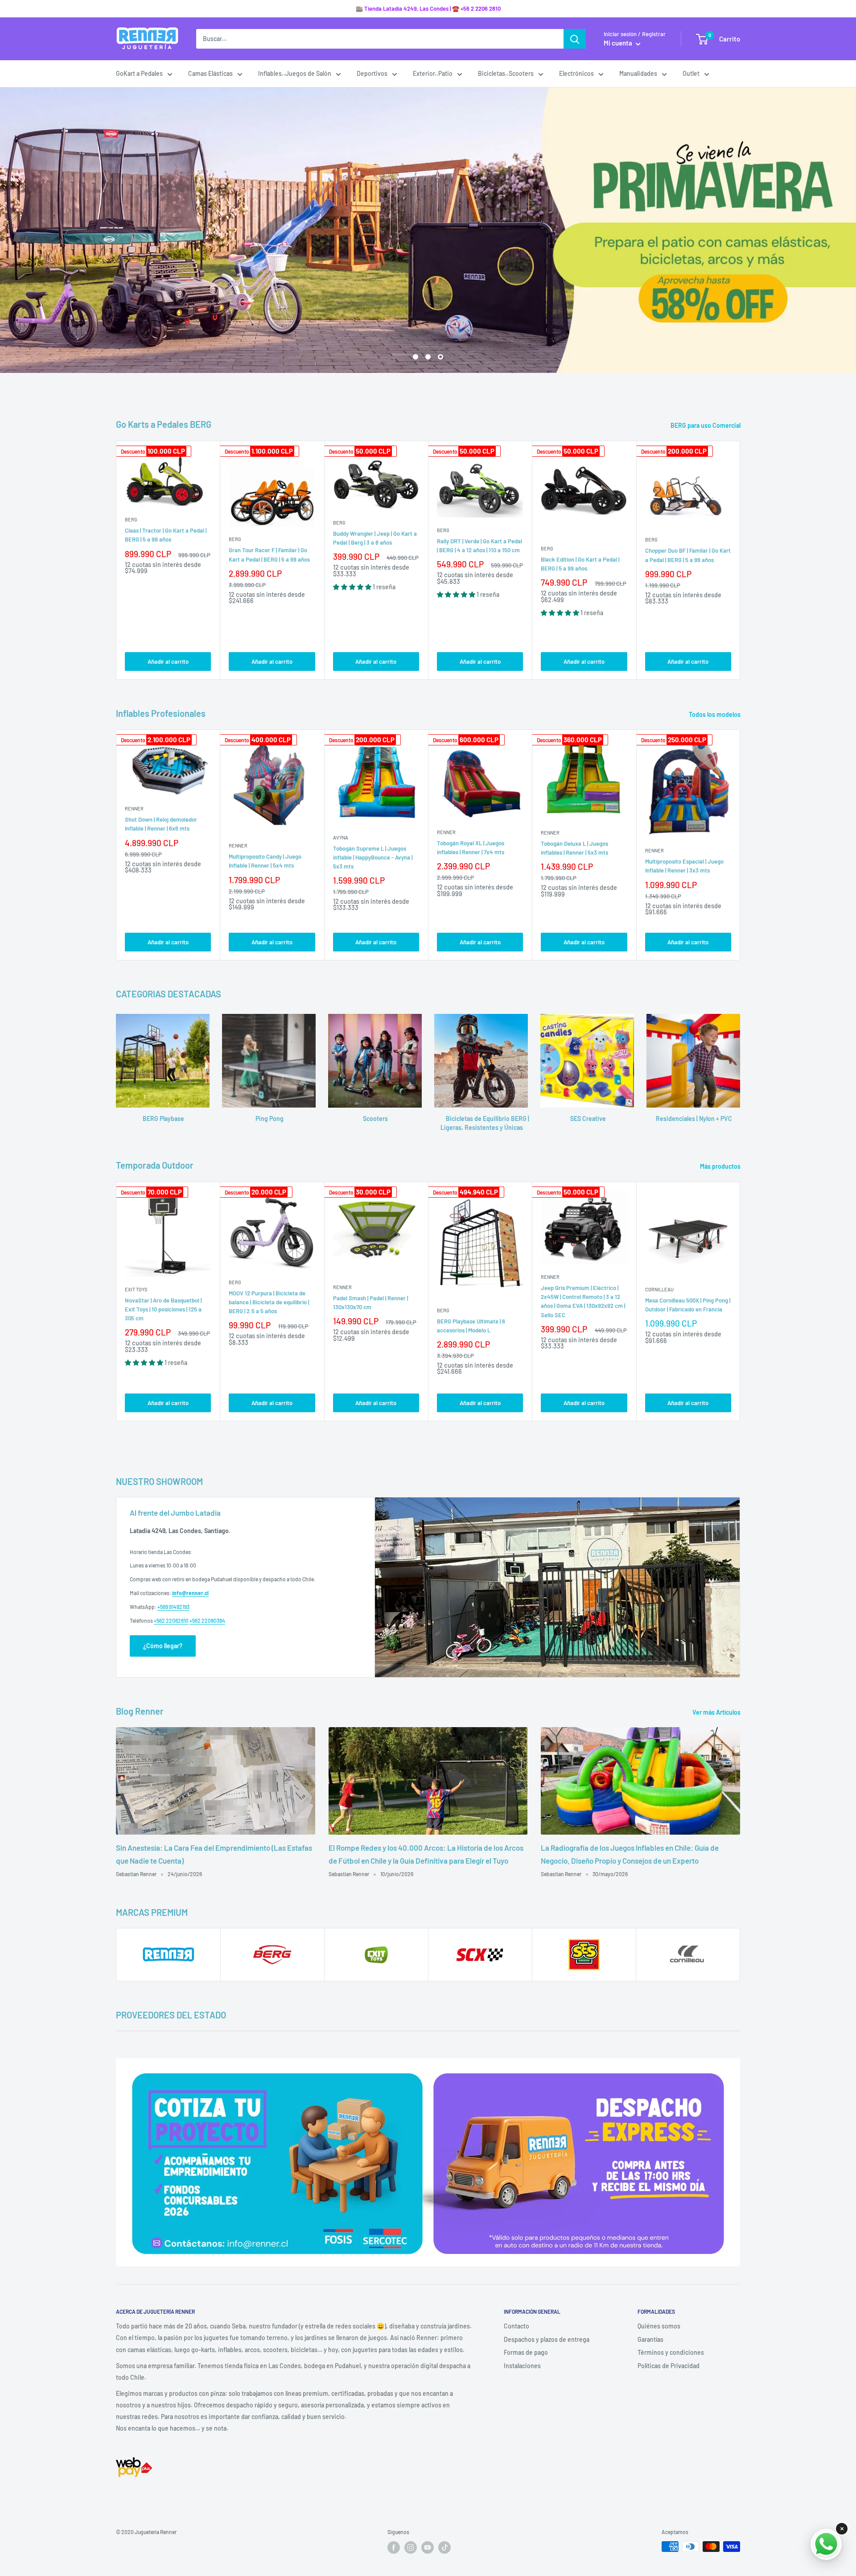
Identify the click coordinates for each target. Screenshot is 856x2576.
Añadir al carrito (168, 662)
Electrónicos (576, 73)
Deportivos (372, 73)
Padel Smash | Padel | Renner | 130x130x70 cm (370, 1302)
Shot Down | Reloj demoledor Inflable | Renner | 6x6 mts (161, 824)
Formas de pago (526, 2352)
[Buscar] (575, 39)
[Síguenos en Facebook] (394, 2547)
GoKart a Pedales (139, 73)
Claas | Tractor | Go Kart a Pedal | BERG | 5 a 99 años (166, 535)
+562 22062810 (171, 1621)
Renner (134, 808)
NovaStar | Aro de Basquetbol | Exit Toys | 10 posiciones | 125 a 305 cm (163, 1309)
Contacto (516, 2326)
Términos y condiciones (671, 2352)
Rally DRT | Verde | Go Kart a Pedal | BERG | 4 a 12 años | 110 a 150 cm (479, 546)
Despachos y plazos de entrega (547, 2339)
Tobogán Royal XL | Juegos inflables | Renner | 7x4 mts (471, 848)
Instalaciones (522, 2366)
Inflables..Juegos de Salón (295, 73)
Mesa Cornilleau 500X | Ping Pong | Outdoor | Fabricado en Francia (688, 1305)
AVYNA (341, 837)
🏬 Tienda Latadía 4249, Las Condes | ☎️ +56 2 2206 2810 (428, 8)
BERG (131, 519)
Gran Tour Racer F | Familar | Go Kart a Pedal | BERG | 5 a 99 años (269, 554)
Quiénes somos (659, 2326)
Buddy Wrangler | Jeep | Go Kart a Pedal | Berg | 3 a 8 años (375, 538)
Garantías (650, 2339)
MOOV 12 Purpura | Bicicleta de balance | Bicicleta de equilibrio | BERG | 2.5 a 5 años (269, 1302)
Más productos (721, 1166)
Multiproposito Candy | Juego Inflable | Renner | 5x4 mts (265, 861)
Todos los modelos (715, 714)
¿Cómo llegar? (163, 1646)
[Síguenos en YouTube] (428, 2547)
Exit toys (136, 1289)
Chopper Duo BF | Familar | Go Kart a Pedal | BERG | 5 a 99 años (688, 555)
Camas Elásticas (210, 73)
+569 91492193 (173, 1607)
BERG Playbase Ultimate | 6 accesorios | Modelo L (471, 1326)
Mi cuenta (619, 43)
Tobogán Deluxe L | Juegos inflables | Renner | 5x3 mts (574, 848)
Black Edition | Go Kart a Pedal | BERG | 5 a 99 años (580, 564)
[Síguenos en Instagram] (411, 2547)
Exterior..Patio (433, 73)
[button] (353, 587)
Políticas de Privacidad (669, 2366)
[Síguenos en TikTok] (444, 2547)
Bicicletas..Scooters (506, 73)
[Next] (740, 560)
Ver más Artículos (717, 1712)
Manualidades (638, 73)
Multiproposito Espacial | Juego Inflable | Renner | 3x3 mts (684, 866)
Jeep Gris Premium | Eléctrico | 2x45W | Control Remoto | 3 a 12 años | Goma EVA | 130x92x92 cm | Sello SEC (583, 1301)
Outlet (691, 73)
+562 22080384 (207, 1621)
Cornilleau (659, 1289)
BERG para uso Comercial (706, 425)
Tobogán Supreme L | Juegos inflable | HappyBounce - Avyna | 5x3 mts (373, 857)
